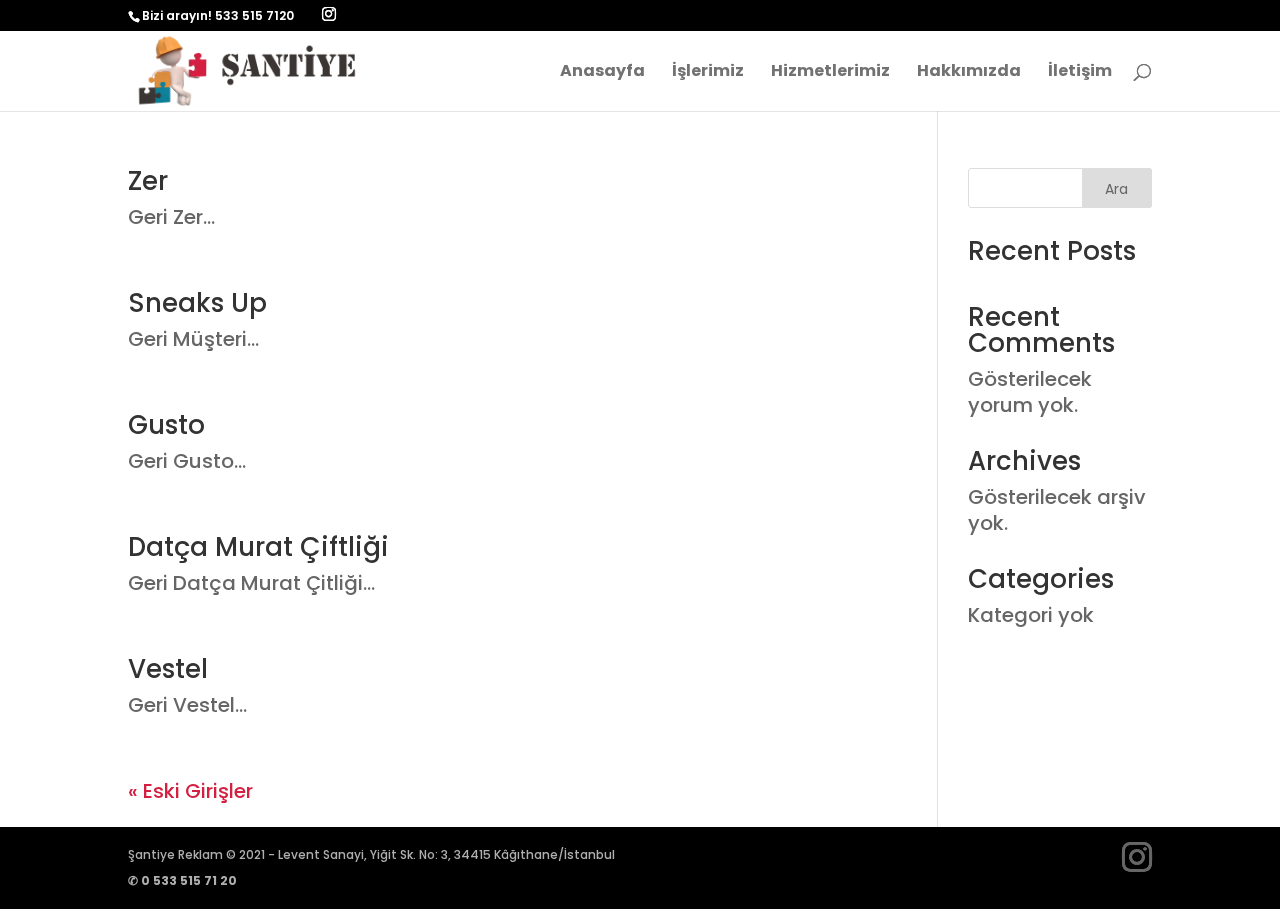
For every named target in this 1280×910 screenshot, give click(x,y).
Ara (1116, 189)
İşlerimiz (708, 73)
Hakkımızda (969, 73)
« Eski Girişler (190, 791)
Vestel (168, 669)
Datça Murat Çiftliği (258, 547)
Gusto (166, 425)
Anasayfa (602, 73)
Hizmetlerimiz (830, 73)
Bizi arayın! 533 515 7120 (218, 15)
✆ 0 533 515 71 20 (182, 880)
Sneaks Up (197, 303)
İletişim (1080, 73)
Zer (148, 181)
